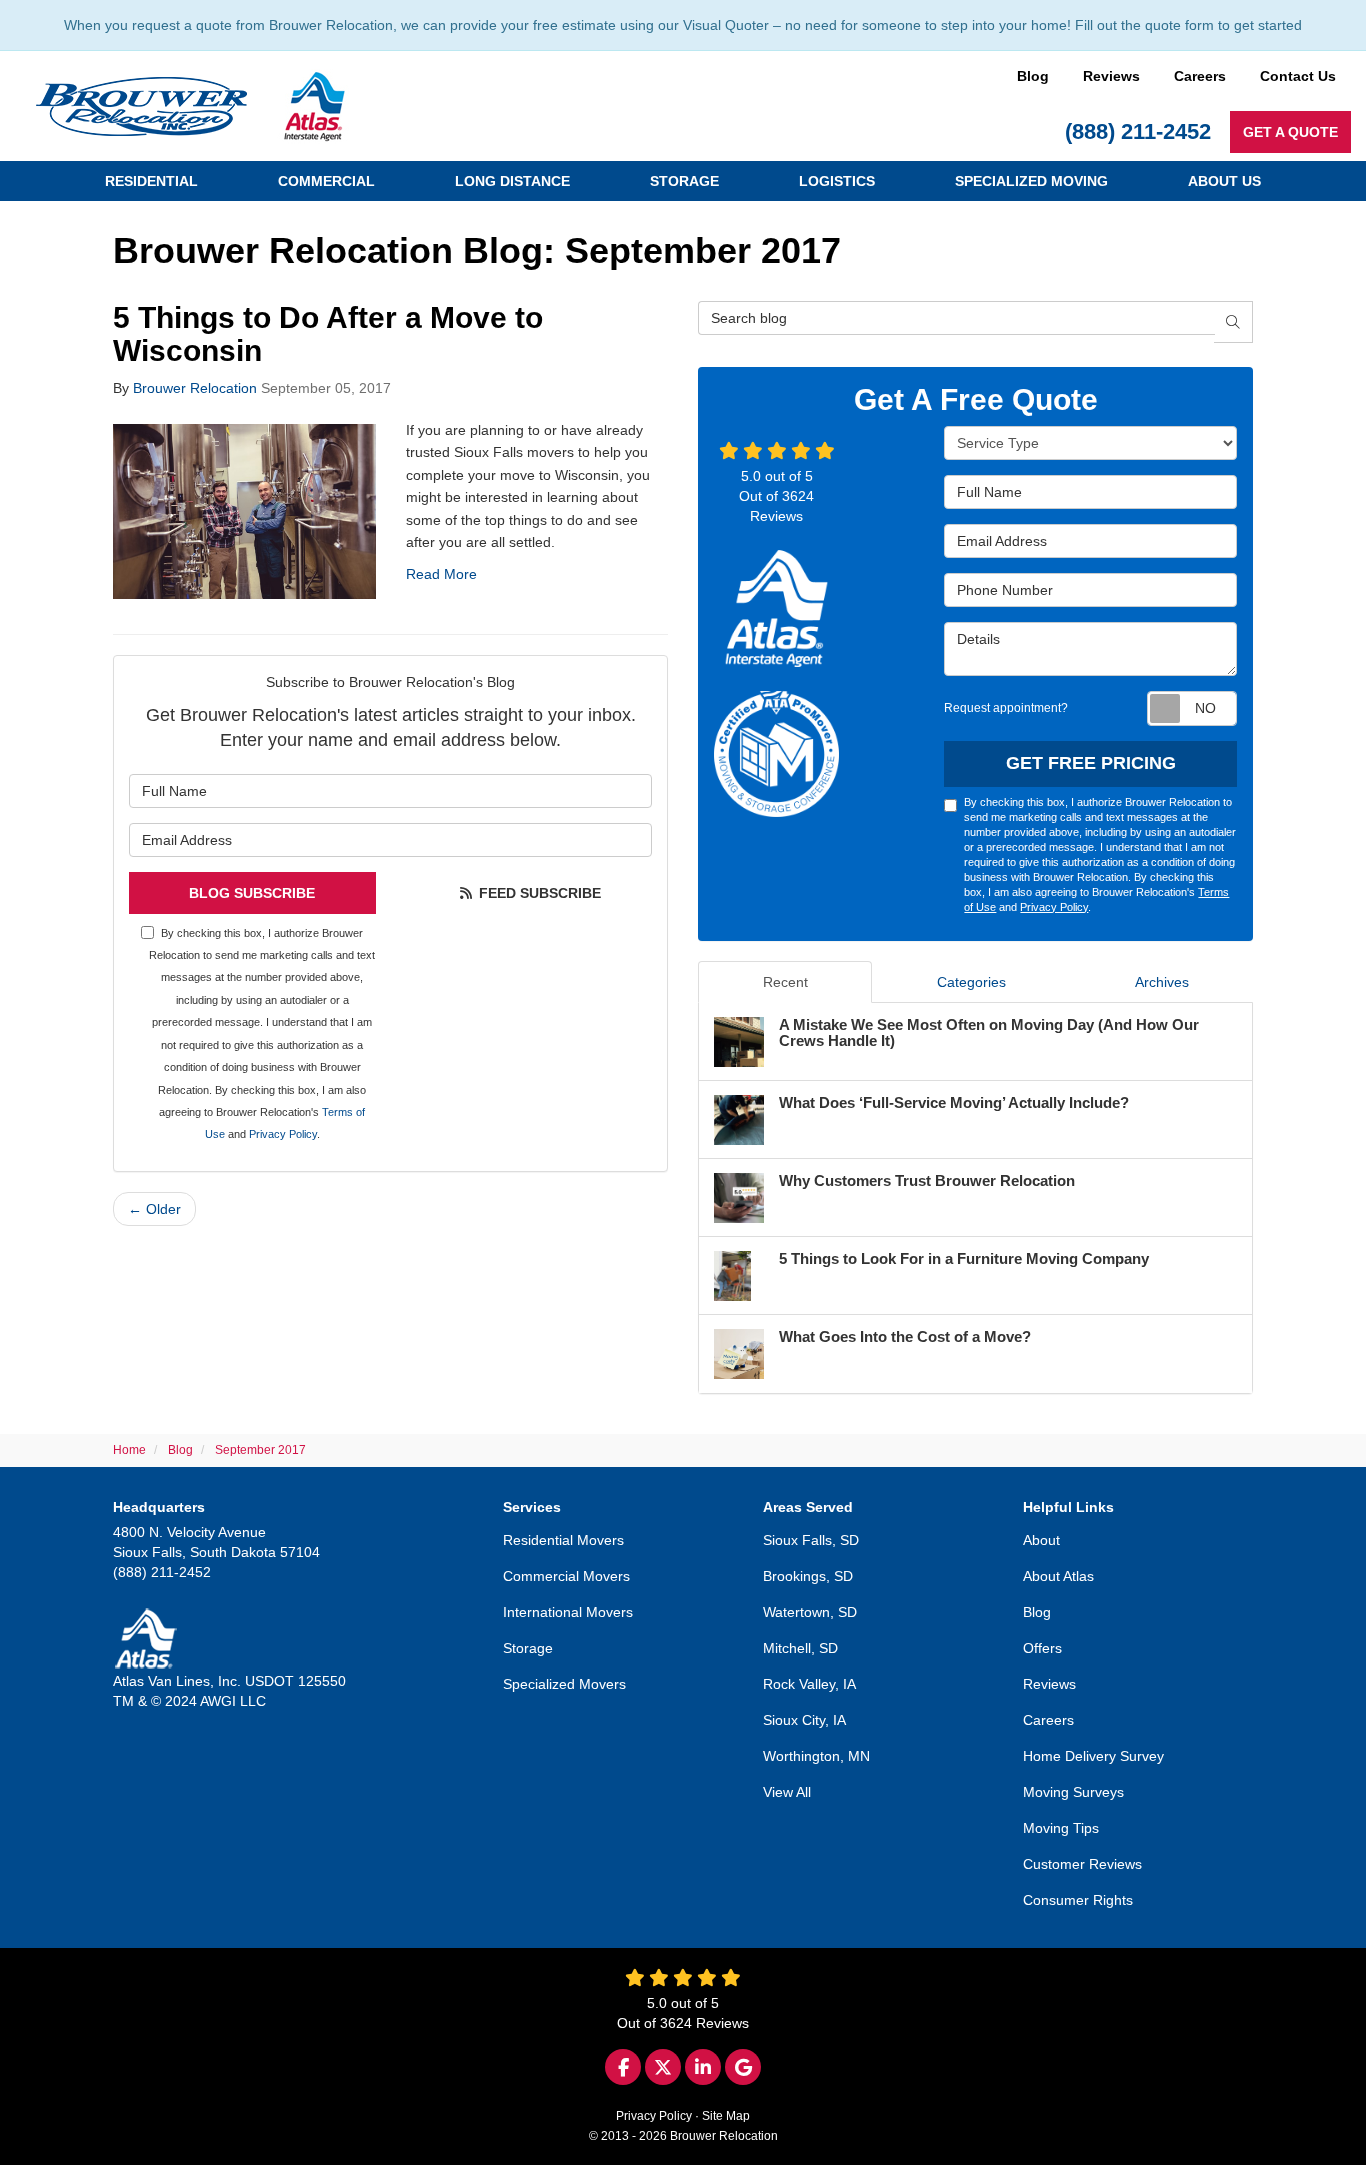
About (1041, 1540)
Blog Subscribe (252, 893)
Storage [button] (684, 181)
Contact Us (1298, 76)
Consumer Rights (1078, 1900)
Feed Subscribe (538, 893)
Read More (441, 574)
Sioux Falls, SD (811, 1540)
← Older (154, 1209)
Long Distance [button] (512, 181)
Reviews (1111, 76)
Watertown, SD (810, 1612)
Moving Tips (1061, 1828)
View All (787, 1792)
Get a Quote (1290, 132)
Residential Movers (563, 1540)
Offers (1042, 1648)
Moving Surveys (1073, 1792)
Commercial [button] (326, 181)
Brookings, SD (808, 1576)
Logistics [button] (837, 181)
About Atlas (1058, 1576)
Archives (1162, 982)
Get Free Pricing (1091, 763)
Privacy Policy (283, 1134)
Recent (785, 982)
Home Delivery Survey (1093, 1756)
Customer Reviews (1082, 1864)
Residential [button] (151, 181)
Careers (1200, 76)
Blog (1033, 76)
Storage (528, 1648)
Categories (971, 982)
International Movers (568, 1612)
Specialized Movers (564, 1684)
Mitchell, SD (800, 1648)
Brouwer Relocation (195, 388)
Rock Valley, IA (809, 1684)
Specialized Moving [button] (1031, 181)
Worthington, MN (816, 1756)
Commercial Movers (566, 1576)
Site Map (726, 2116)
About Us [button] (1224, 181)
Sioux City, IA (804, 1720)
